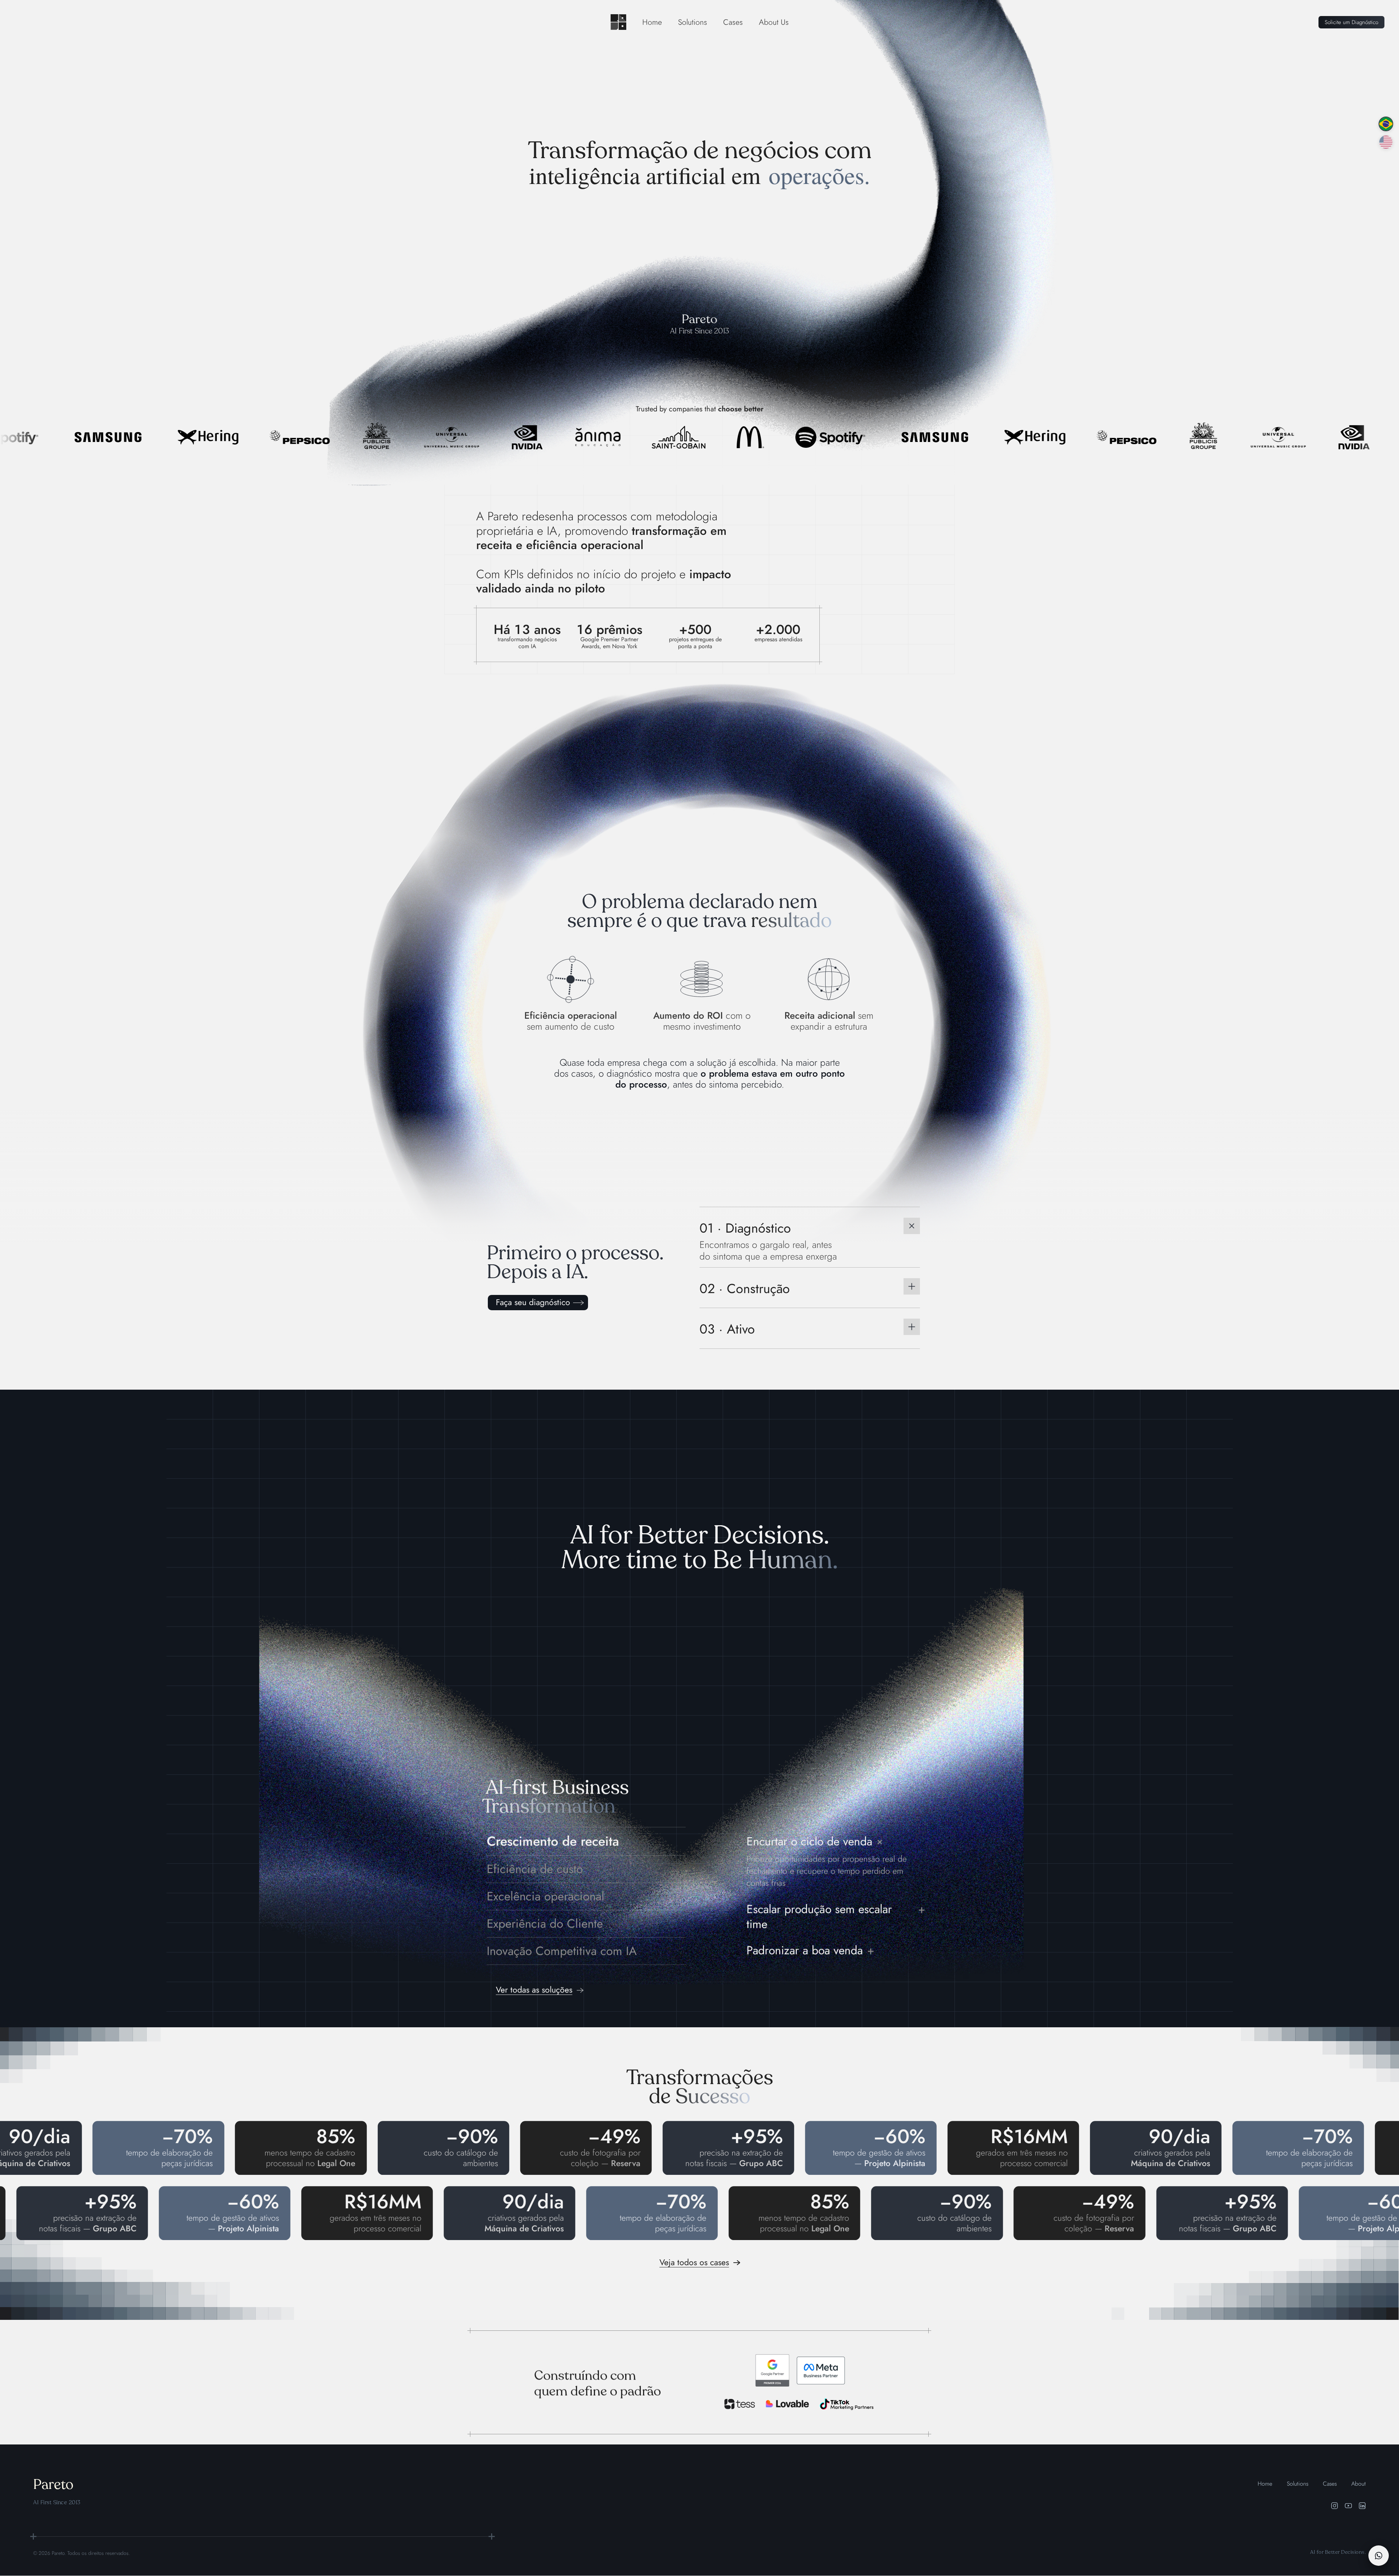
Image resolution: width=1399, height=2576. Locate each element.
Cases (733, 22)
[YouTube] (1348, 2506)
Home (652, 22)
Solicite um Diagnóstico (1351, 22)
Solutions (693, 22)
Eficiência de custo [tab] (535, 1869)
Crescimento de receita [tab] (553, 1841)
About (1359, 2484)
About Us (774, 22)
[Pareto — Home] (618, 22)
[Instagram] (1335, 2506)
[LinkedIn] (1362, 2506)
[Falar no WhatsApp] (1379, 2556)
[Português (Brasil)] (1386, 124)
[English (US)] (1386, 142)
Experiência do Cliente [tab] (545, 1924)
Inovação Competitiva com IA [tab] (562, 1951)
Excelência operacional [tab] (546, 1896)
